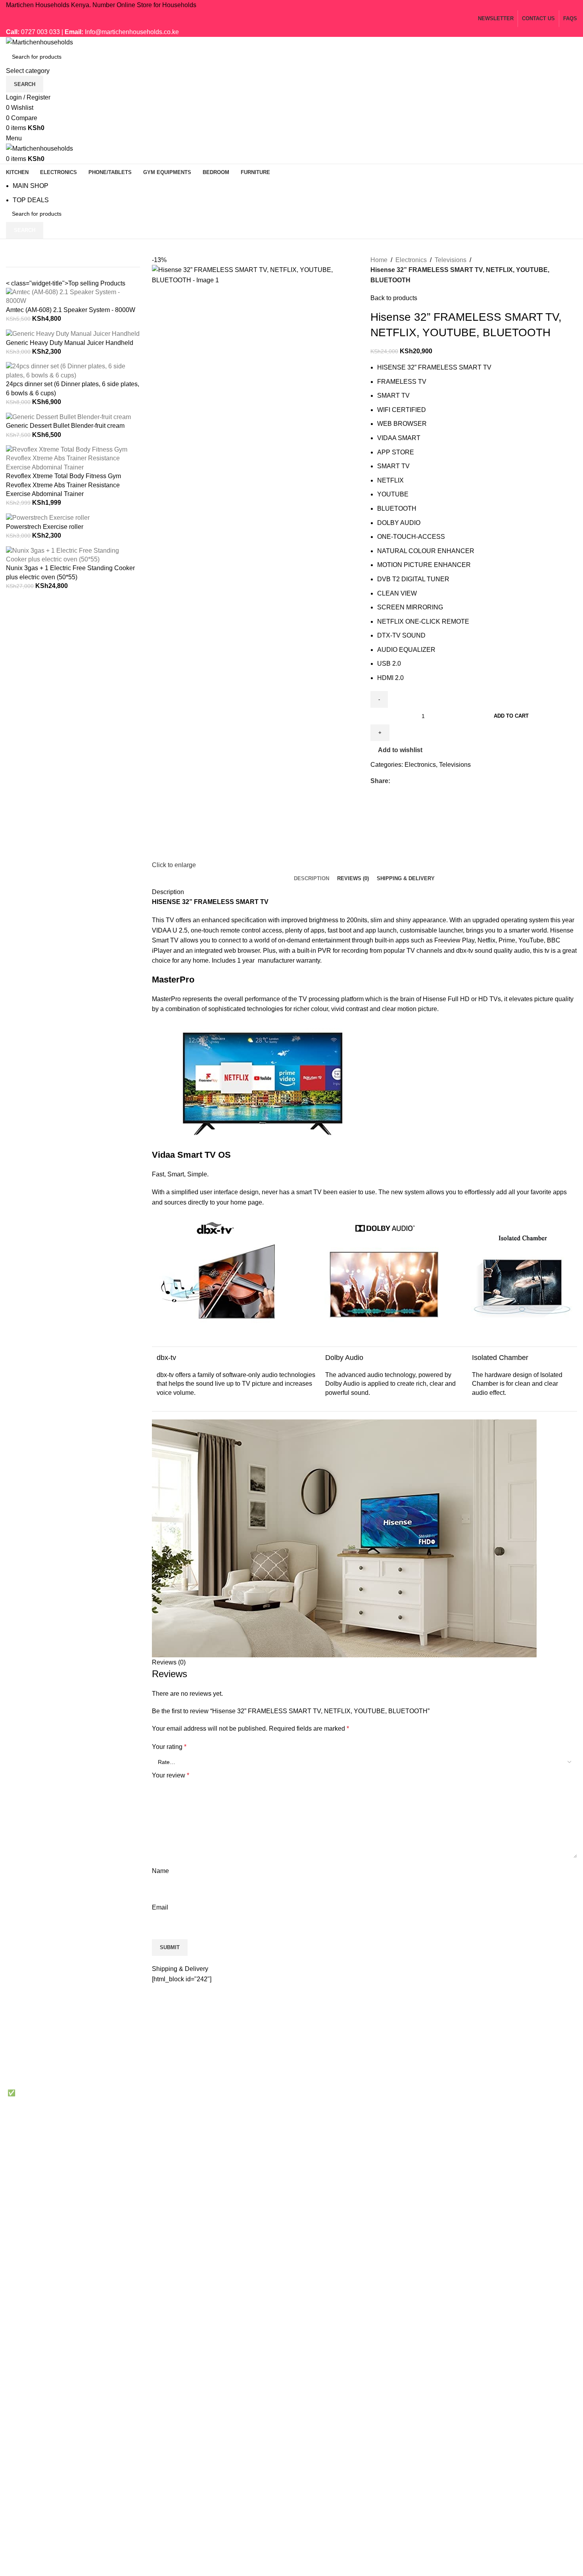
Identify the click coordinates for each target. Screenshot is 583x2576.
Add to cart (511, 716)
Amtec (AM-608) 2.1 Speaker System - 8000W (71, 310)
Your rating (169, 1747)
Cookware (506, 2022)
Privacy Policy (415, 2022)
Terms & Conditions (422, 2052)
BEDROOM (314, 2081)
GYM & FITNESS (322, 2066)
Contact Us (410, 2066)
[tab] (312, 879)
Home (379, 260)
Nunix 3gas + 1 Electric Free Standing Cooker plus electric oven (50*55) (70, 572)
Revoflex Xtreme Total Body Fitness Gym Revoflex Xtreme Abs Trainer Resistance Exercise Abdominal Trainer (63, 485)
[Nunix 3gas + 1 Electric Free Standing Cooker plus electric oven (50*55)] (73, 554)
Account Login (415, 2096)
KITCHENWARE (321, 2022)
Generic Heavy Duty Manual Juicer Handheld (70, 343)
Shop (402, 2081)
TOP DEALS (31, 200)
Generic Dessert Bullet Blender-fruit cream (65, 426)
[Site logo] (39, 42)
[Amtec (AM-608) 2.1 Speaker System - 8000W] (73, 296)
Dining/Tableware (517, 2066)
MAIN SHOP (31, 186)
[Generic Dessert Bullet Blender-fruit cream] (68, 417)
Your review (171, 1775)
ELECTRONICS (320, 2037)
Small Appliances (516, 2081)
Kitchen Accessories (520, 2052)
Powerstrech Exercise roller (45, 527)
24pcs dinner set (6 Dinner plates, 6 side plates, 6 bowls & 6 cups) (73, 388)
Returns (406, 2037)
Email (160, 1907)
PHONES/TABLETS (326, 2052)
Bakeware (506, 2037)
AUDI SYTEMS (319, 2096)
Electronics (411, 260)
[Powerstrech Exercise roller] (48, 518)
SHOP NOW (509, 2096)
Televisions (451, 260)
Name (160, 1871)
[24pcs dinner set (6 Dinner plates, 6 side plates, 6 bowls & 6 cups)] (73, 371)
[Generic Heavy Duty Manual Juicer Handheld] (73, 334)
